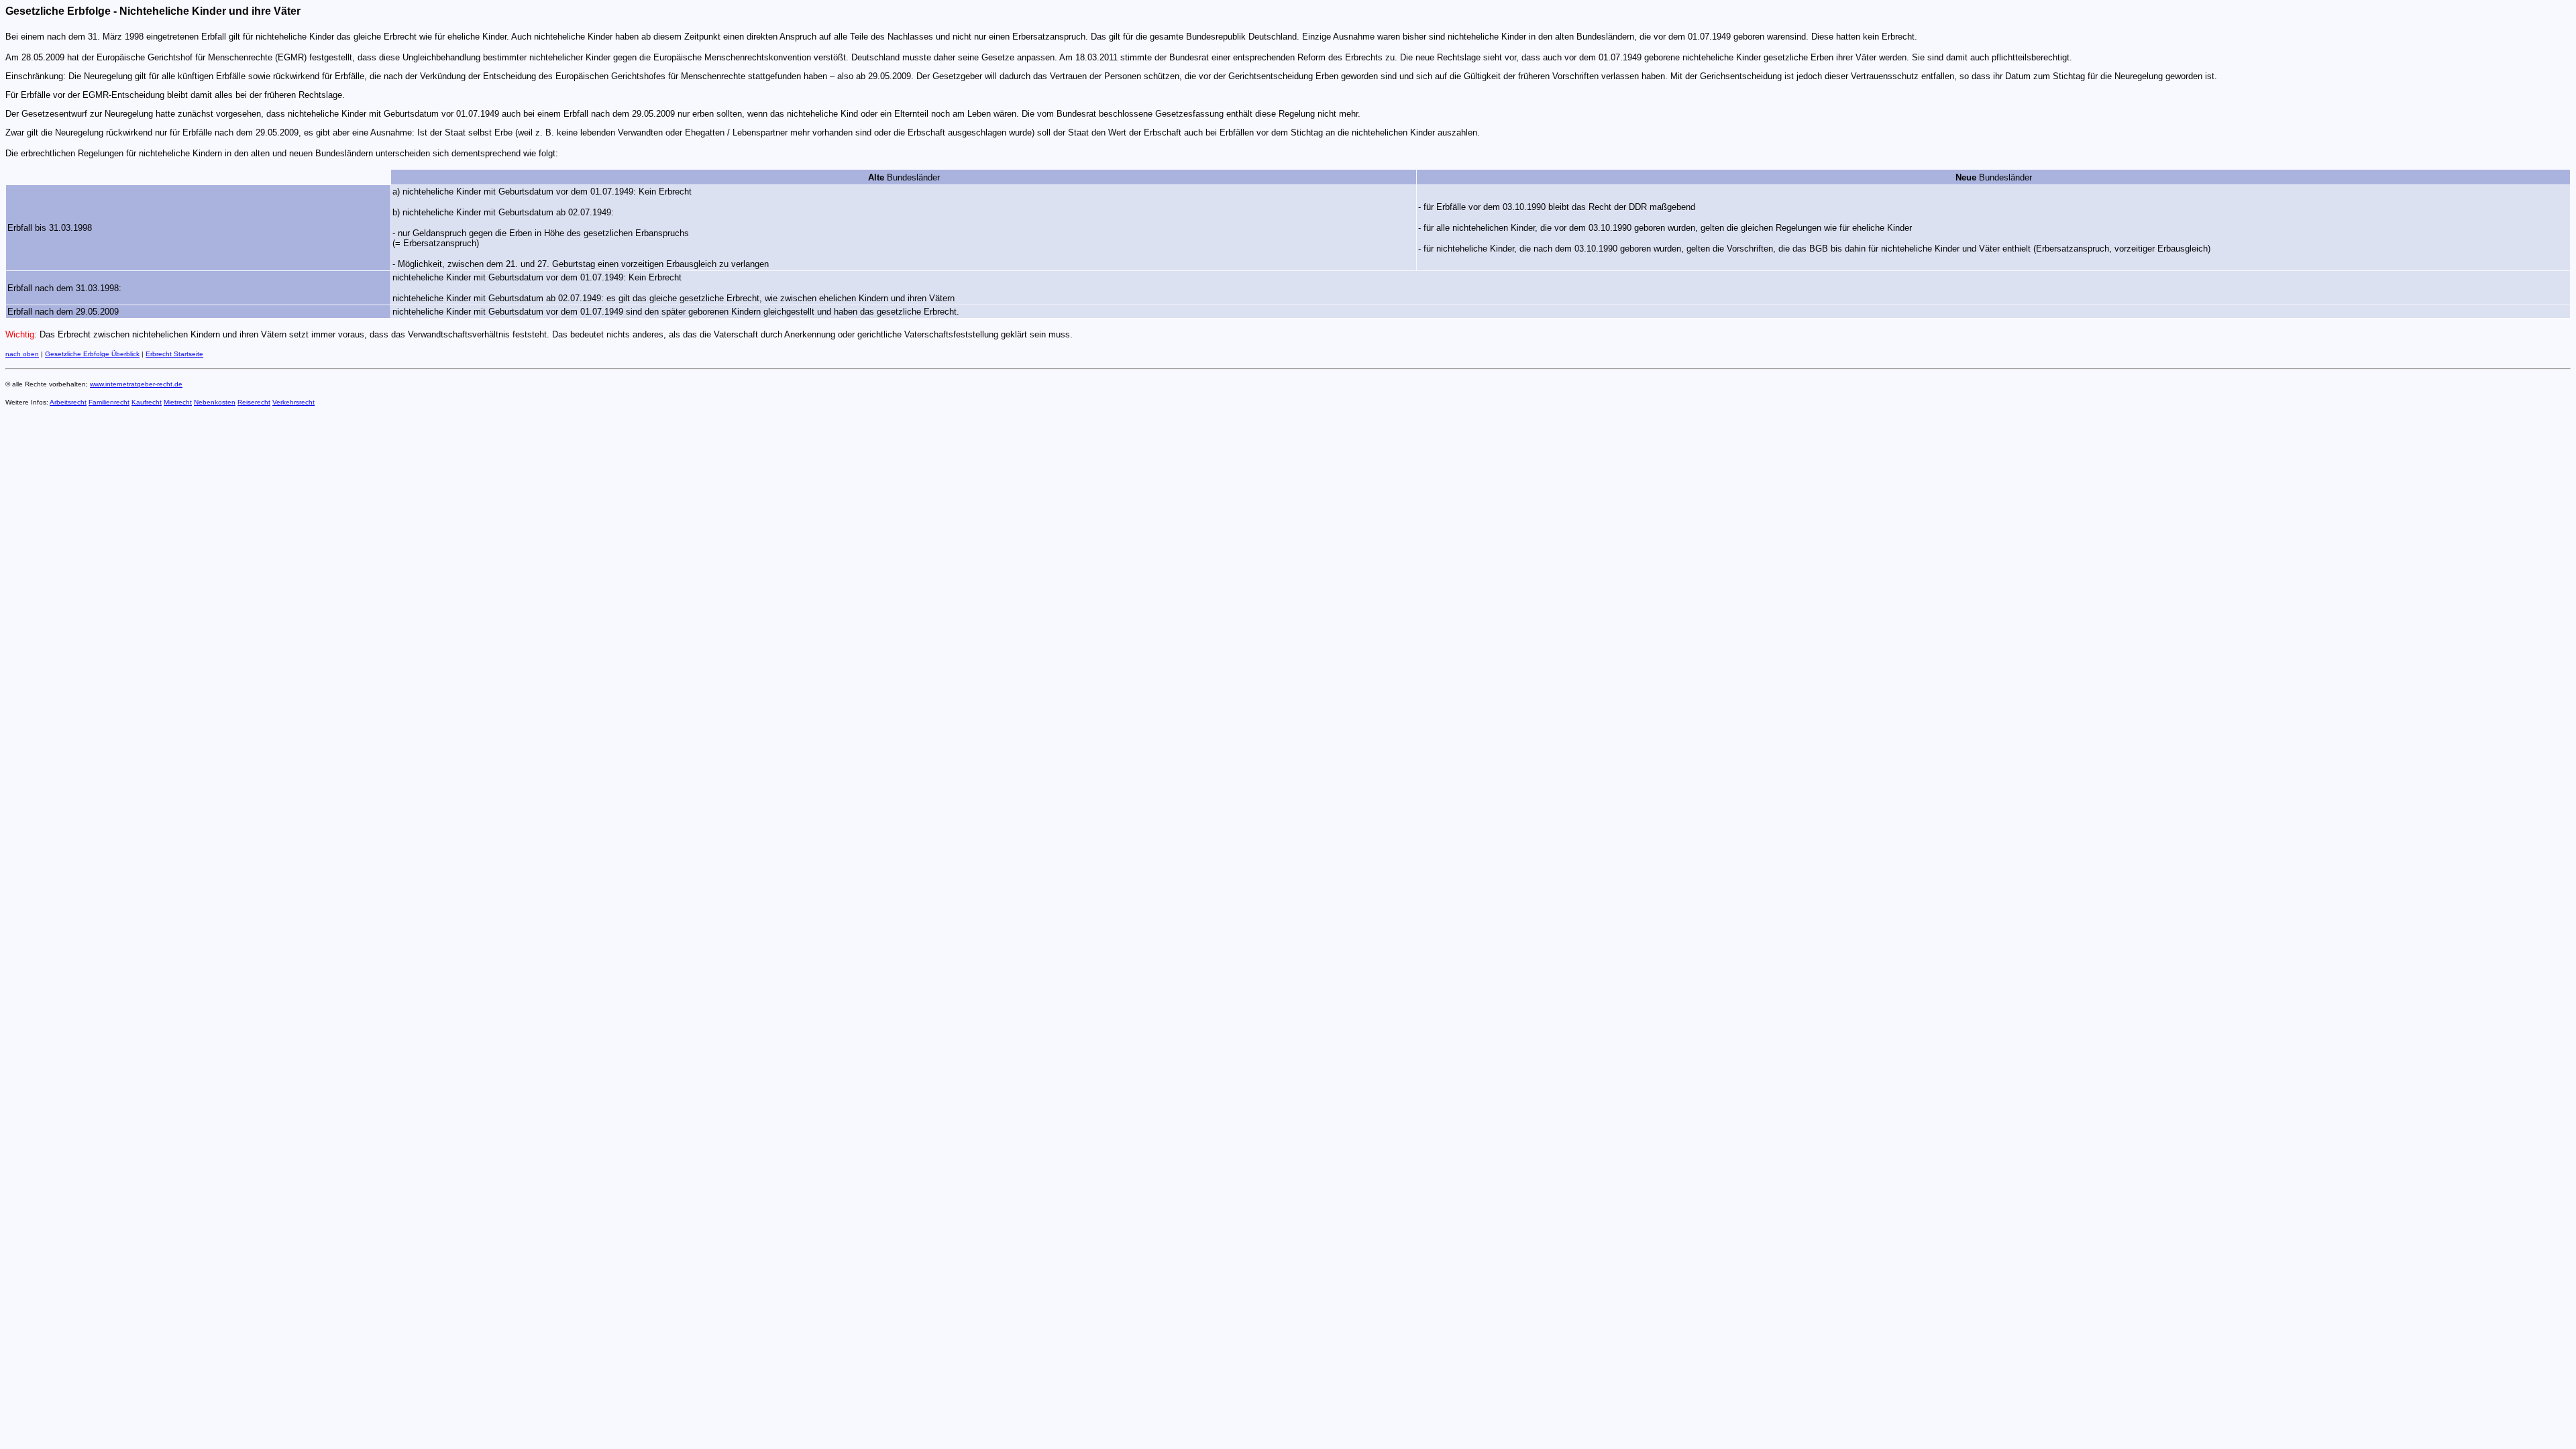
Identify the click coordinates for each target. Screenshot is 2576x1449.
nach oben (22, 354)
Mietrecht (178, 402)
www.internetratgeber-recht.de (136, 384)
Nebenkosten (215, 402)
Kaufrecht (147, 402)
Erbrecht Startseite (174, 354)
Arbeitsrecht (68, 402)
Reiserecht (254, 402)
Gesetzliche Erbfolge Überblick (92, 354)
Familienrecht (109, 402)
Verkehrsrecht (293, 402)
